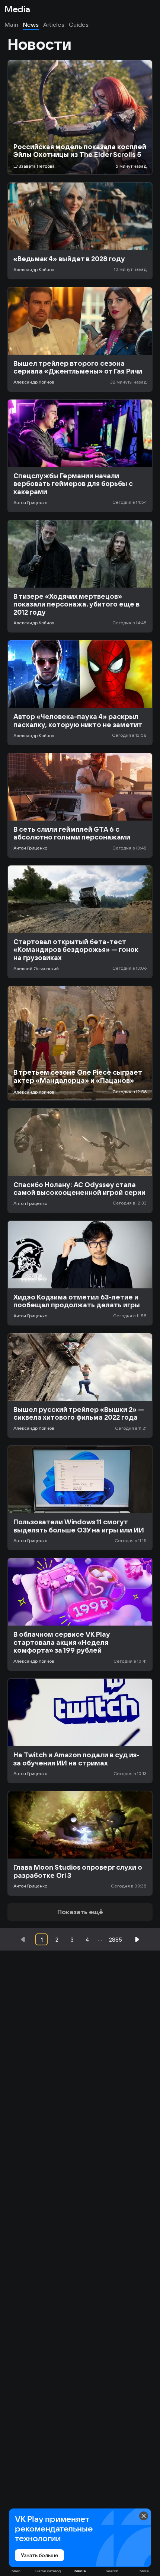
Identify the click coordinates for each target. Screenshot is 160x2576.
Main (11, 24)
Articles (54, 24)
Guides (79, 24)
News (31, 24)
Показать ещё (80, 1912)
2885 (116, 1940)
